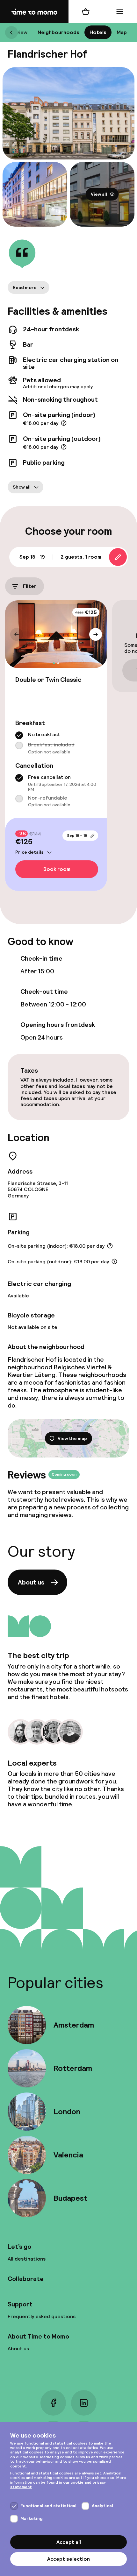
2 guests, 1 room (81, 557)
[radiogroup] (56, 743)
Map (122, 32)
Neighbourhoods (58, 32)
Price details (29, 852)
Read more (25, 287)
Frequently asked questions (42, 2316)
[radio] (19, 735)
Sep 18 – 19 (77, 836)
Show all (22, 487)
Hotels (98, 32)
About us (31, 1582)
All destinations (27, 2259)
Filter (30, 586)
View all (99, 194)
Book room (57, 869)
